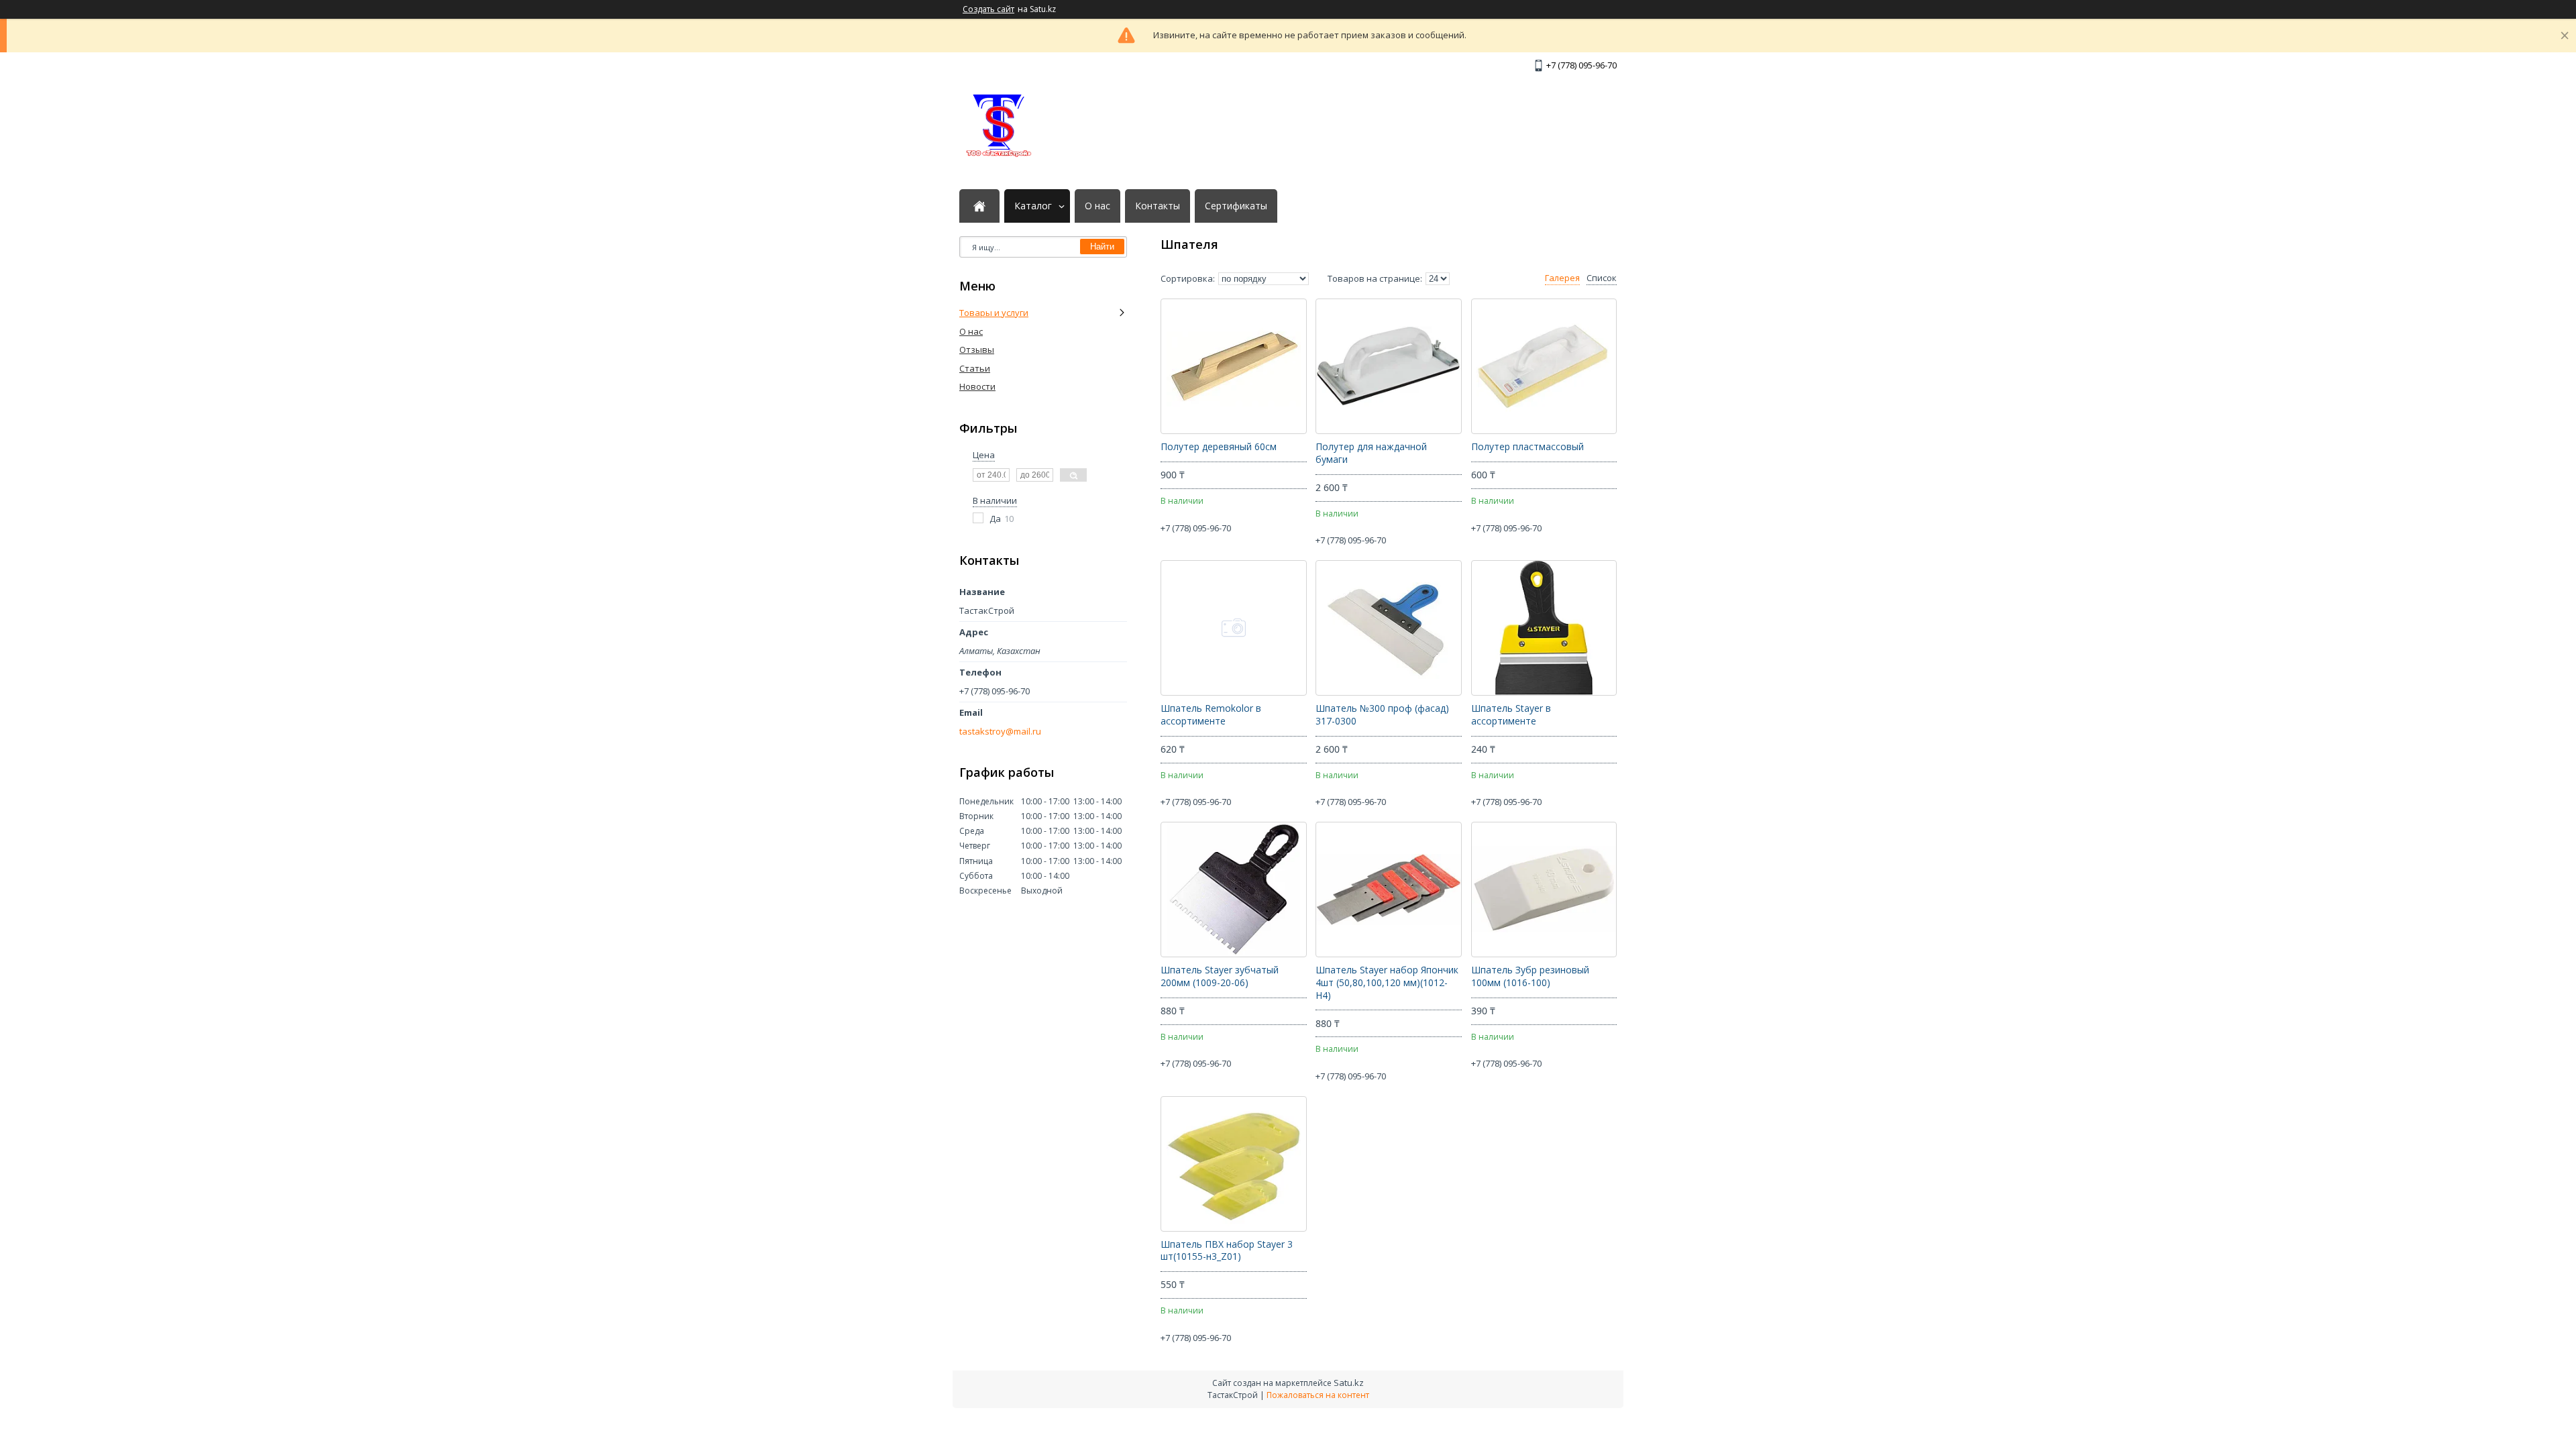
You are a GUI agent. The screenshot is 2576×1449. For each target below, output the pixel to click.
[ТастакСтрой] (1000, 125)
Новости (977, 386)
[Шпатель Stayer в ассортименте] (1544, 628)
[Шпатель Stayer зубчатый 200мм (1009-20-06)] (1233, 890)
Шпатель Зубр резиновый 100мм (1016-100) (1530, 976)
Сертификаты (1236, 206)
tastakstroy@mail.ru (1000, 732)
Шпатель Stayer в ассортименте (1511, 715)
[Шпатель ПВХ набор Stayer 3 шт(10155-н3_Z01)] (1233, 1164)
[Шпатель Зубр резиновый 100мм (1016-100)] (1544, 890)
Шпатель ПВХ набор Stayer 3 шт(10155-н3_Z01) (1227, 1251)
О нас (1097, 206)
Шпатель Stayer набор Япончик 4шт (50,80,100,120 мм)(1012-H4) (1387, 983)
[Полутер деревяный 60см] (1233, 366)
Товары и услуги (994, 313)
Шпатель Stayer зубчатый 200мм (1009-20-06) (1220, 976)
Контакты (1158, 206)
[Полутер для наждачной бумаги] (1388, 366)
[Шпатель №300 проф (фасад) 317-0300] (1388, 628)
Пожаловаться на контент (1318, 1395)
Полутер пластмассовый (1527, 447)
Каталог (1033, 206)
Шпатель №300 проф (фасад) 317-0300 (1382, 715)
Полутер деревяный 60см (1219, 447)
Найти (1102, 247)
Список (1602, 278)
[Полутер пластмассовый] (1544, 366)
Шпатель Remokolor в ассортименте (1211, 715)
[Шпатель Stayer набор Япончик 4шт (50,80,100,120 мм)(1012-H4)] (1388, 890)
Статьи (975, 368)
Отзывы (977, 350)
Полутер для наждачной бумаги (1371, 453)
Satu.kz (1349, 1383)
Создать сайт (988, 9)
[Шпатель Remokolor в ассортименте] (1233, 628)
